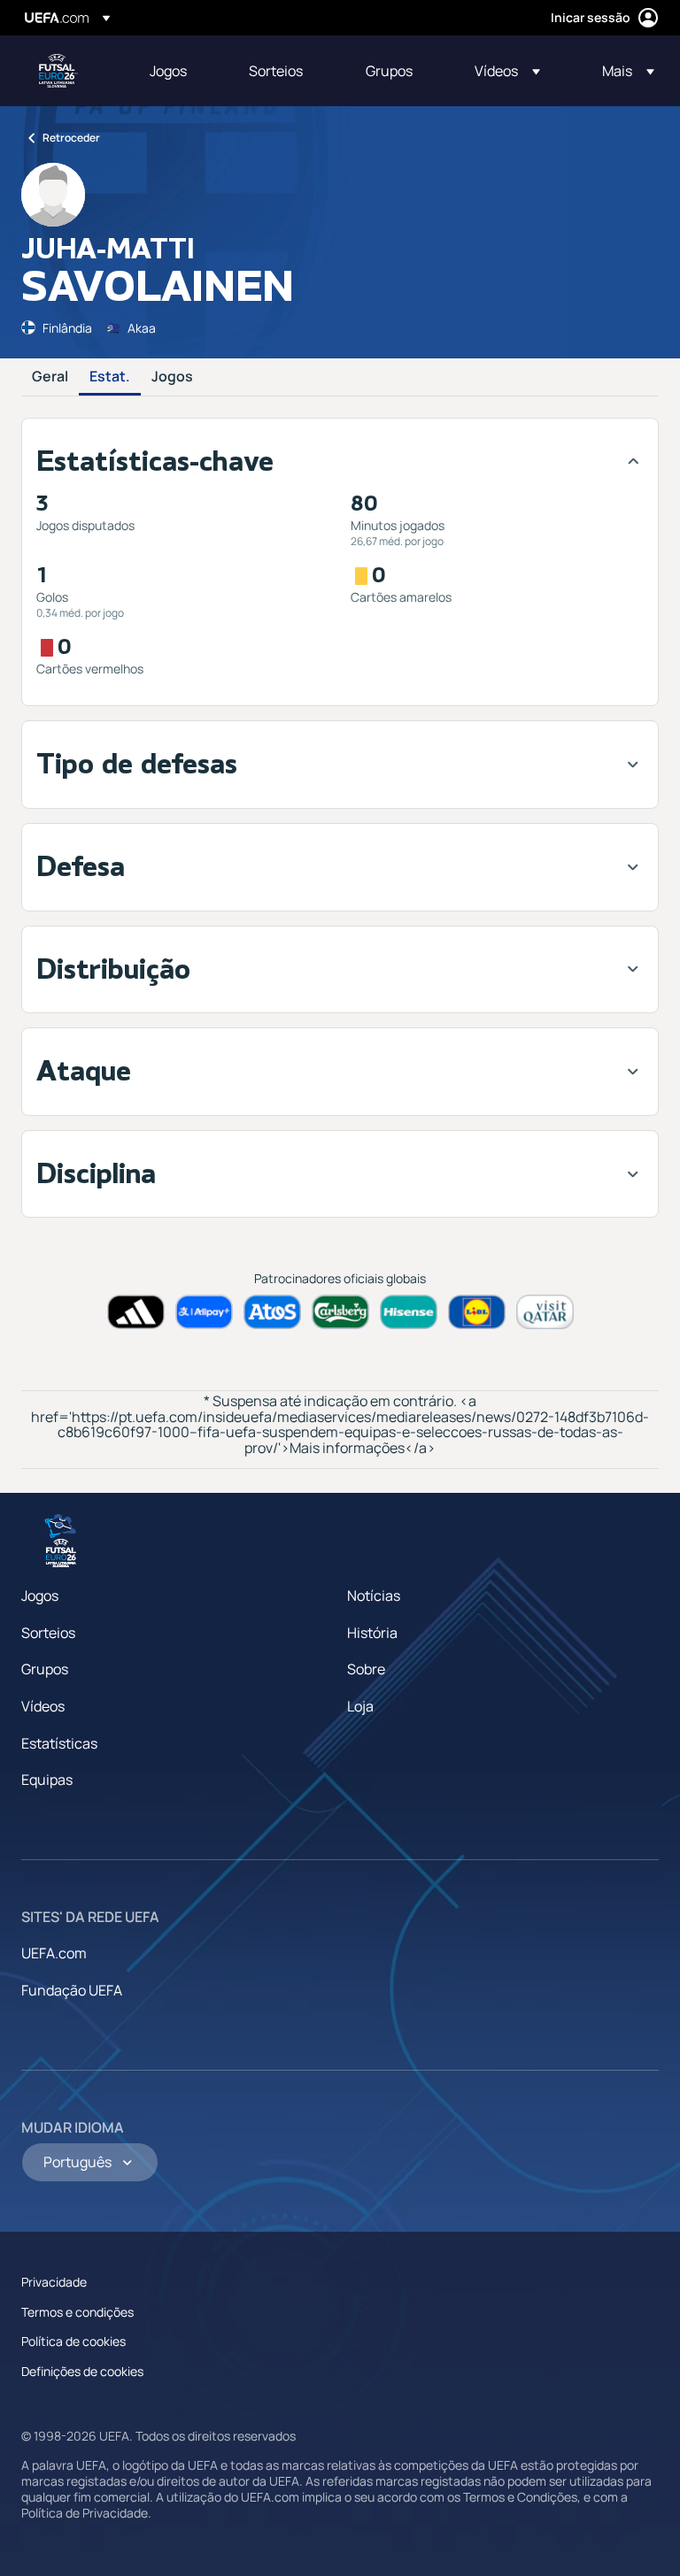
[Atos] (272, 1312)
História (372, 1633)
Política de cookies (73, 2341)
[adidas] (136, 1312)
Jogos (172, 377)
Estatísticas (59, 1743)
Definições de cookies (82, 2371)
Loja (360, 1706)
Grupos (45, 1669)
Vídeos (43, 1706)
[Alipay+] (204, 1312)
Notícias (374, 1596)
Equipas (47, 1780)
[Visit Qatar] (545, 1312)
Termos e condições (77, 2312)
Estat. (110, 377)
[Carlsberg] (340, 1312)
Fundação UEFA (72, 1990)
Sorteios (48, 1633)
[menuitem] (177, 71)
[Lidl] (477, 1312)
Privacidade (54, 2282)
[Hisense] (409, 1312)
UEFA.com (54, 1953)
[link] (168, 71)
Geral (50, 377)
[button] (507, 71)
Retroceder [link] (71, 138)
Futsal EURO (58, 71)
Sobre (366, 1669)
